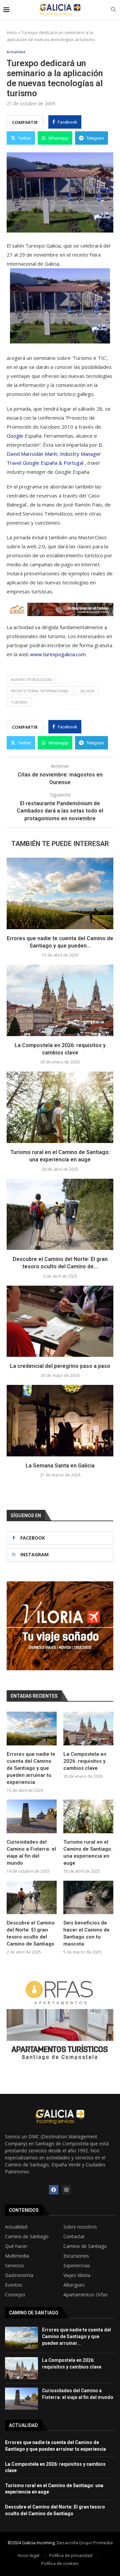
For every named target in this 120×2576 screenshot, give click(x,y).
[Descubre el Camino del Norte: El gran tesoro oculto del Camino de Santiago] (60, 1214)
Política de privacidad (71, 2555)
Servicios (14, 2266)
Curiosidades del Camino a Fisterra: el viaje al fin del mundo (31, 1852)
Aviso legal (28, 2555)
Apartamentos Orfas (85, 2295)
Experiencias (77, 2266)
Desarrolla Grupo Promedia (85, 2543)
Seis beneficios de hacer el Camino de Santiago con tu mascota (86, 1933)
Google (15, 436)
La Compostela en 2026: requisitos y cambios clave (85, 1761)
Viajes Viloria (77, 2275)
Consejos (15, 2295)
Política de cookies (60, 2563)
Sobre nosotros (80, 2227)
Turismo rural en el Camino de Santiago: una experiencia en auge (88, 1852)
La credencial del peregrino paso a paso (60, 1366)
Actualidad (16, 2227)
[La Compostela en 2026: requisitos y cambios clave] (60, 1000)
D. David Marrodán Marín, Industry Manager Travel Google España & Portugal (55, 454)
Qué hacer (16, 2246)
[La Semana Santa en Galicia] (60, 1420)
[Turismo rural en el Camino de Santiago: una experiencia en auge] (60, 1107)
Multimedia (17, 2256)
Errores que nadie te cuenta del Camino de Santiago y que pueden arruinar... (76, 2336)
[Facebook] (54, 2190)
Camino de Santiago (27, 2237)
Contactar (74, 2237)
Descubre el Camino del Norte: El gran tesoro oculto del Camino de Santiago (31, 1933)
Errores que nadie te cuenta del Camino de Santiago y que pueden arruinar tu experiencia (31, 1768)
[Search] (113, 10)
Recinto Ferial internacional (40, 691)
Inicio (12, 32)
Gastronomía (19, 2275)
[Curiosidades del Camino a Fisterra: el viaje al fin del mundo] (32, 1816)
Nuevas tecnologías (31, 679)
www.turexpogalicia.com (58, 654)
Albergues (74, 2285)
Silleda (87, 691)
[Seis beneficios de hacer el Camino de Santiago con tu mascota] (88, 1897)
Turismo (19, 702)
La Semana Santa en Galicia (60, 1466)
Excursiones (76, 2256)
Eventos (14, 2285)
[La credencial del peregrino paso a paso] (60, 1321)
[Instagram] (66, 2190)
